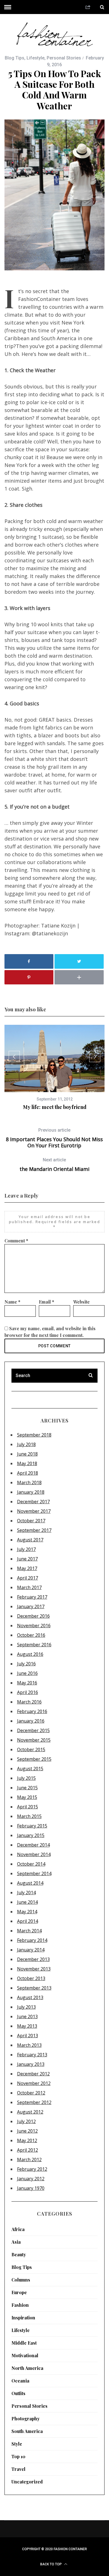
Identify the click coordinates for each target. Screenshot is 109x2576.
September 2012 (34, 2102)
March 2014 (29, 1931)
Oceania (20, 2381)
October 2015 (31, 1749)
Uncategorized (27, 2482)
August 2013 (30, 1997)
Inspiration (23, 2318)
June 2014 (27, 1902)
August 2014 (30, 1883)
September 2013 (34, 1988)
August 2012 (30, 2112)
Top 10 (18, 2456)
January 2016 (31, 1721)
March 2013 (29, 2045)
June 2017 (27, 1559)
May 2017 (27, 1568)
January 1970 (31, 2188)
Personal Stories (64, 58)
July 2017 (26, 1549)
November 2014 (34, 1854)
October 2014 (31, 1864)
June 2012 (27, 2131)
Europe (19, 2292)
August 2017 (30, 1540)
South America (27, 2431)
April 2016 (28, 1692)
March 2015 (29, 1816)
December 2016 (33, 1616)
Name (12, 1302)
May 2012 (27, 2140)
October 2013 (31, 1978)
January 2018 (31, 1492)
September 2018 (34, 1435)
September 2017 (34, 1530)
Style (17, 2444)
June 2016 (27, 1673)
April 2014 (28, 1921)
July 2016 (26, 1664)
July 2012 (26, 2121)
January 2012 (31, 2179)
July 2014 (26, 1893)
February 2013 (32, 2055)
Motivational (25, 2355)
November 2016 (34, 1626)
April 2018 (28, 1473)
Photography (26, 2419)
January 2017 (31, 1606)
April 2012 (28, 2150)
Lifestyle (35, 58)
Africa (18, 2229)
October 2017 (31, 1521)
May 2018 (27, 1463)
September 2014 (34, 1873)
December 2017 (33, 1502)
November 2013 (34, 1969)
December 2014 (33, 1845)
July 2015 (26, 1778)
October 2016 (31, 1635)
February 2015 (32, 1826)
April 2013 (28, 2036)
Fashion (20, 2305)
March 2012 (29, 2160)
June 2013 (27, 2016)
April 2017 (28, 1578)
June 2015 (27, 1788)
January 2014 (31, 1950)
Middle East (24, 2343)
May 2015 (27, 1797)
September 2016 (34, 1645)
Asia (16, 2242)
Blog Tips (15, 58)
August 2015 (30, 1769)
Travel (18, 2469)
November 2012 (34, 2083)
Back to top (51, 2564)
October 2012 (31, 2093)
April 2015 (28, 1807)
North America (27, 2368)
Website (81, 1302)
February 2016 (32, 1711)
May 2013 (27, 2026)
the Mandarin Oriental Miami (54, 1165)
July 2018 (26, 1444)
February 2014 (32, 1940)
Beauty (19, 2254)
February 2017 (32, 1597)
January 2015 (31, 1835)
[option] (55, 1068)
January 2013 (31, 2064)
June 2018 (27, 1454)
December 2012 (33, 2074)
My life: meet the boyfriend (55, 1107)
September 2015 (34, 1759)
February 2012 (32, 2169)
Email (47, 1302)
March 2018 (29, 1482)
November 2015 (34, 1740)
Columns (21, 2280)
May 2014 (27, 1912)
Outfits (18, 2393)
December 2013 (33, 1959)
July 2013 (26, 2007)
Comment (16, 1241)
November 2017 (34, 1511)
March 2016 (29, 1702)
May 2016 (27, 1683)
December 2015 (33, 1730)
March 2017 (29, 1587)
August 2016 (30, 1654)
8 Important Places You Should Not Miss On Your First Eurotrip (54, 1138)
